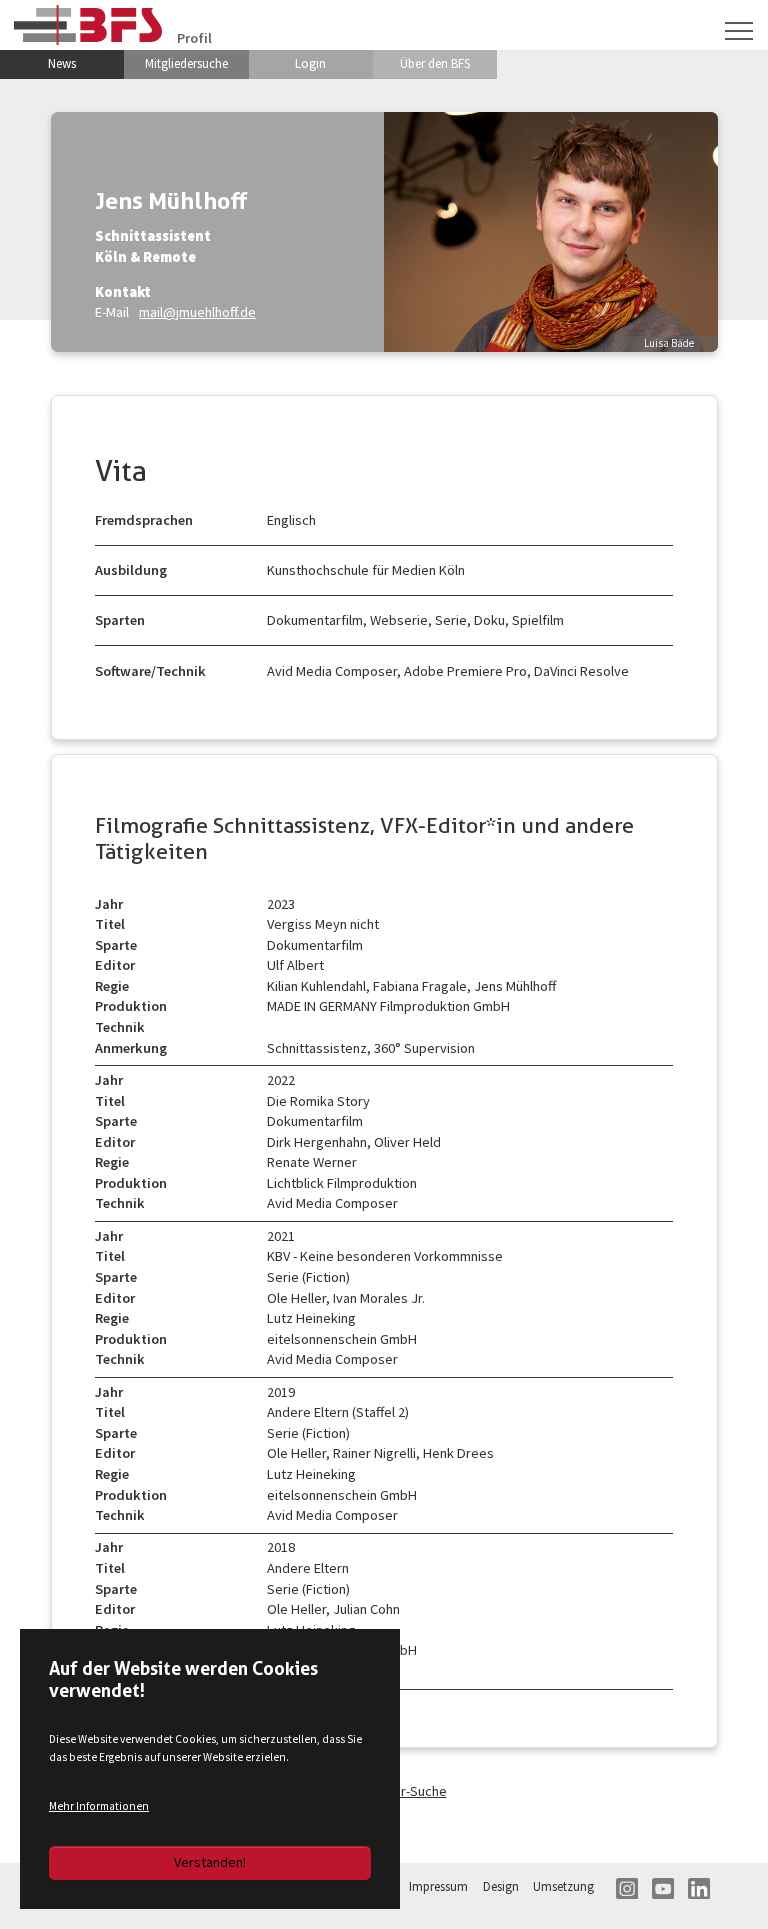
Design (501, 1886)
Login (310, 63)
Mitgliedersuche (186, 63)
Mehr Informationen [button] (99, 1806)
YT (663, 1889)
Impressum (438, 1886)
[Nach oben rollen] (726, 1887)
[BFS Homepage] (88, 24)
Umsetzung (563, 1886)
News (62, 63)
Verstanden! (210, 1862)
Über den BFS (435, 63)
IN (627, 1889)
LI (699, 1889)
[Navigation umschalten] (739, 31)
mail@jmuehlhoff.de (197, 312)
